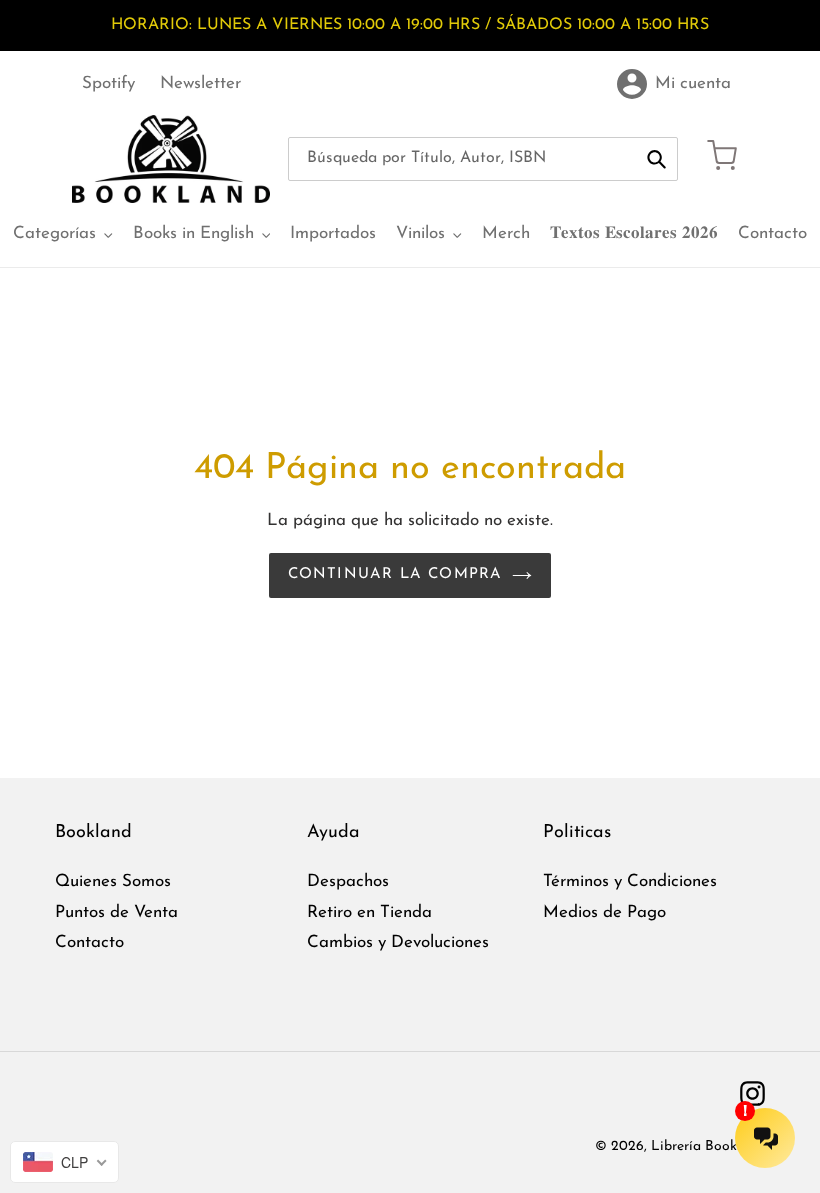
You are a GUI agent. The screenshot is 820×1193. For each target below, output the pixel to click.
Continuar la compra (395, 574)
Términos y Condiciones (630, 881)
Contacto (89, 942)
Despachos (348, 881)
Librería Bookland (708, 1146)
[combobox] (483, 159)
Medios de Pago (604, 912)
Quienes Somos (113, 881)
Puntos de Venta (116, 912)
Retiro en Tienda (369, 912)
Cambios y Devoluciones (398, 942)
